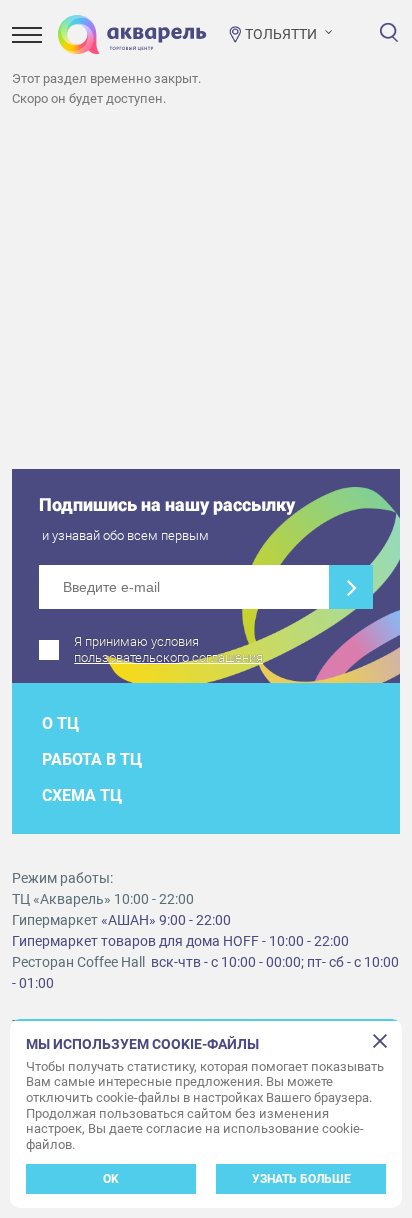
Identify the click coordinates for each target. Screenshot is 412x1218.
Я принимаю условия (168, 649)
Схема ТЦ (82, 795)
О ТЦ (60, 723)
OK (111, 1179)
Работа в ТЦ (92, 759)
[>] (351, 587)
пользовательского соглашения (168, 657)
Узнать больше (301, 1179)
